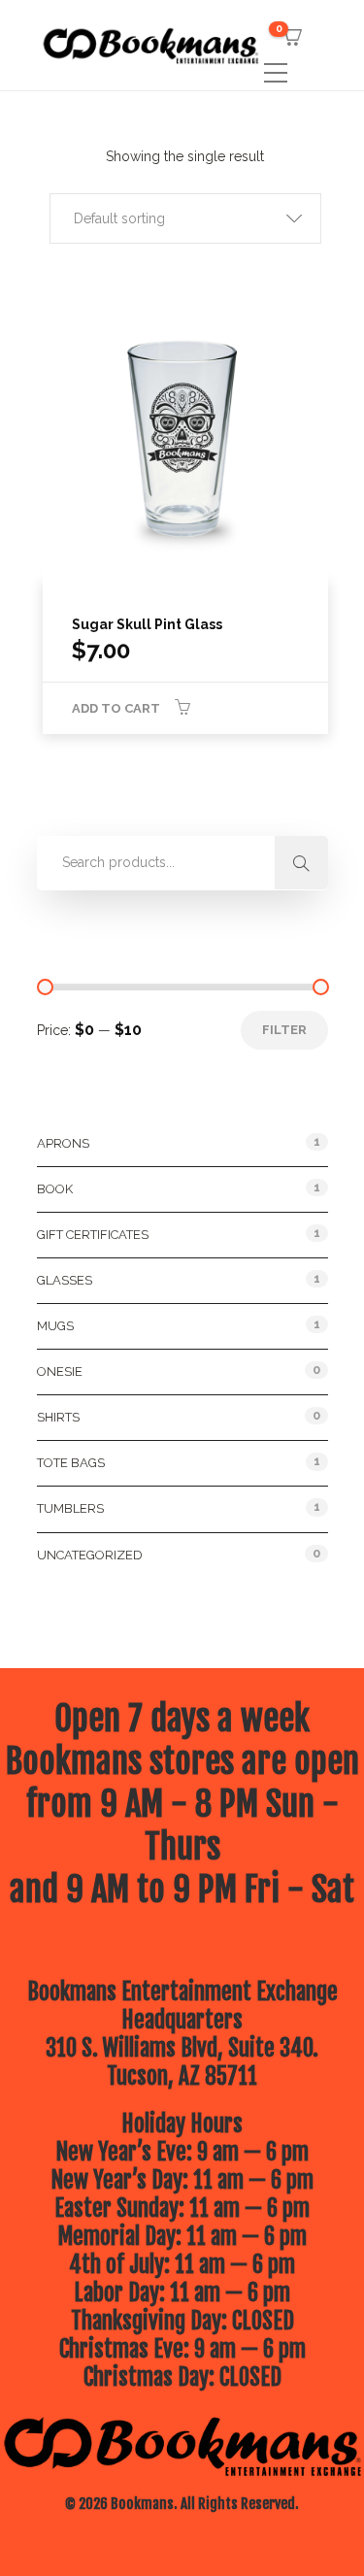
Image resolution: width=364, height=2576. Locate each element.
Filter (284, 1030)
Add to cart (116, 708)
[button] (185, 218)
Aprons (63, 1143)
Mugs (55, 1326)
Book (55, 1189)
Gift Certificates (93, 1235)
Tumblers (70, 1508)
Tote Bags (71, 1463)
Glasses (65, 1280)
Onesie (60, 1372)
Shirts (58, 1417)
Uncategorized (90, 1555)
